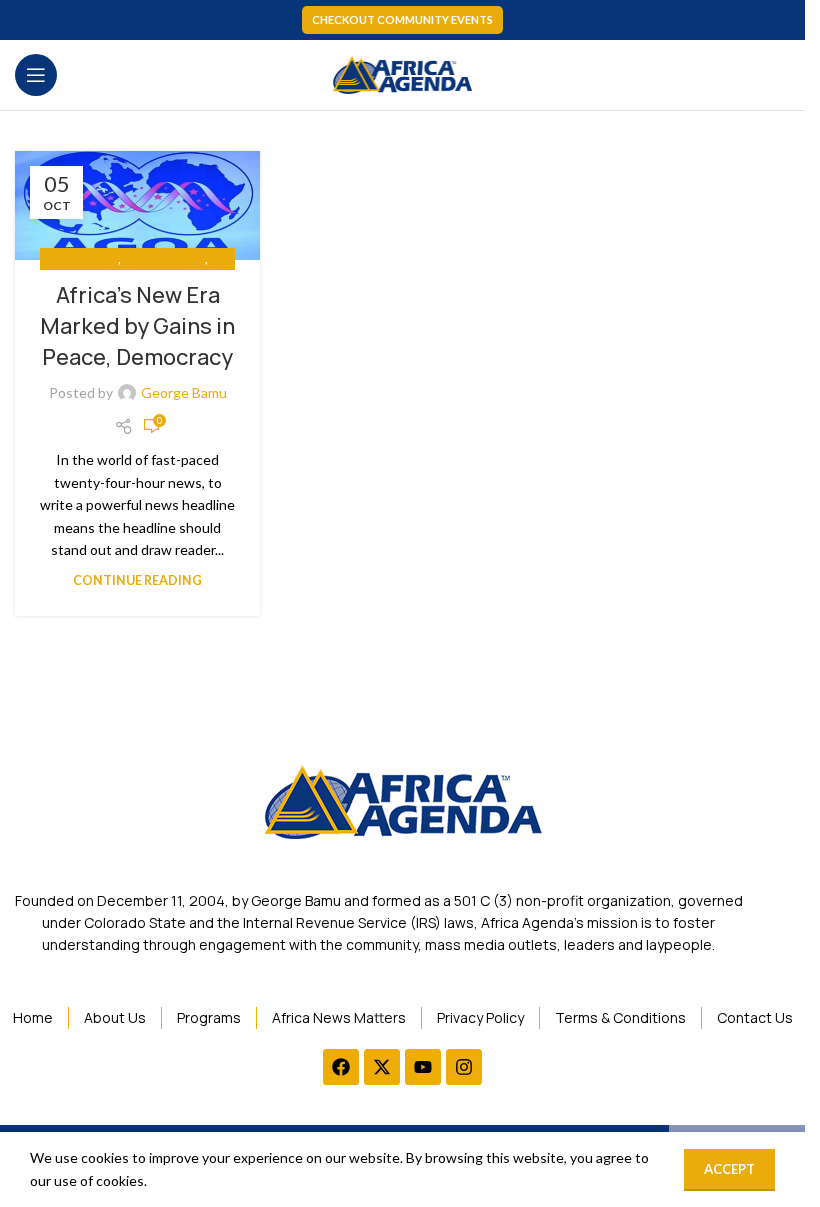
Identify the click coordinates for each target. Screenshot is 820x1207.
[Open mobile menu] (36, 75)
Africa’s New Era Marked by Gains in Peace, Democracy (137, 326)
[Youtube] (423, 1067)
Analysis (92, 258)
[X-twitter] (382, 1067)
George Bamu (184, 392)
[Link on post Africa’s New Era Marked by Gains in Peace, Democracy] (137, 205)
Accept (729, 1169)
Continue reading (137, 580)
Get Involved (164, 258)
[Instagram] (464, 1067)
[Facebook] (341, 1067)
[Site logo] (403, 73)
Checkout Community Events (402, 19)
